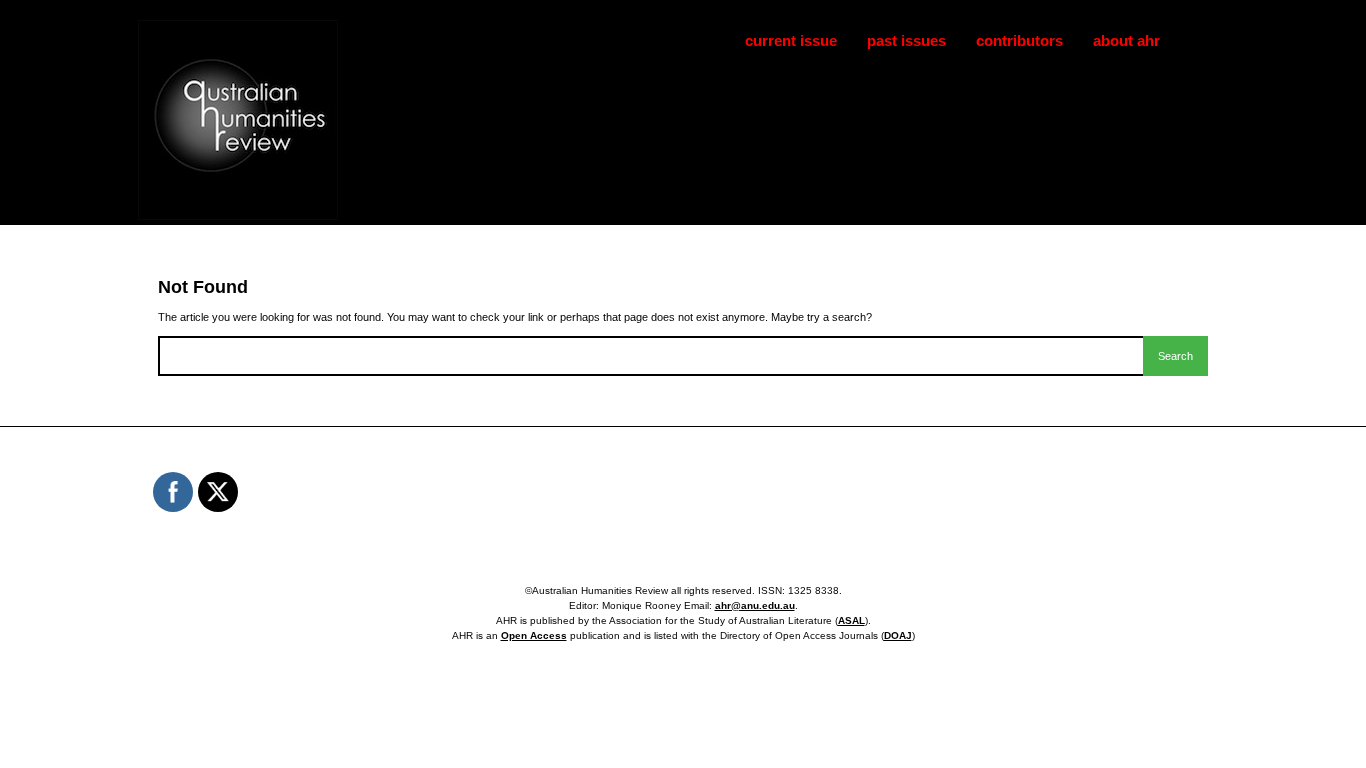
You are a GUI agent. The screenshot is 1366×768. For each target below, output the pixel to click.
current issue (791, 40)
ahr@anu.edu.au (755, 605)
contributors (1019, 40)
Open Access (534, 635)
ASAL (851, 620)
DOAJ (898, 635)
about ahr (1126, 40)
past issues (906, 40)
